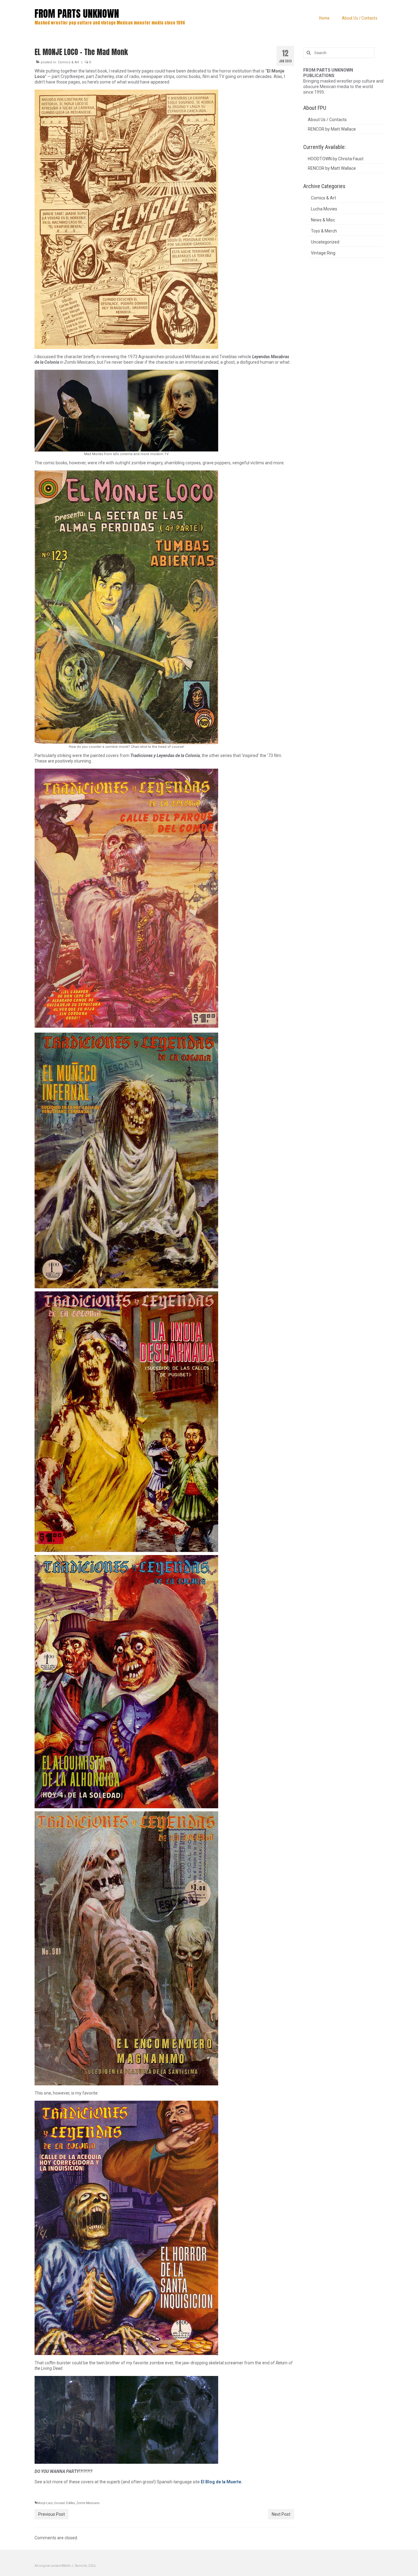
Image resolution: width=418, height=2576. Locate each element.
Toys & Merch (324, 231)
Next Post (281, 2514)
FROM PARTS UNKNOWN (77, 14)
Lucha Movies (324, 209)
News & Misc (323, 220)
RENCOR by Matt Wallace (332, 129)
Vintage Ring (323, 253)
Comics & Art (68, 62)
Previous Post (52, 2514)
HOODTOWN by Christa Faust (336, 159)
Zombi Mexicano (88, 2503)
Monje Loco (45, 2503)
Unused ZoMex (64, 2503)
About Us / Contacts (327, 120)
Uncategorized (325, 242)
